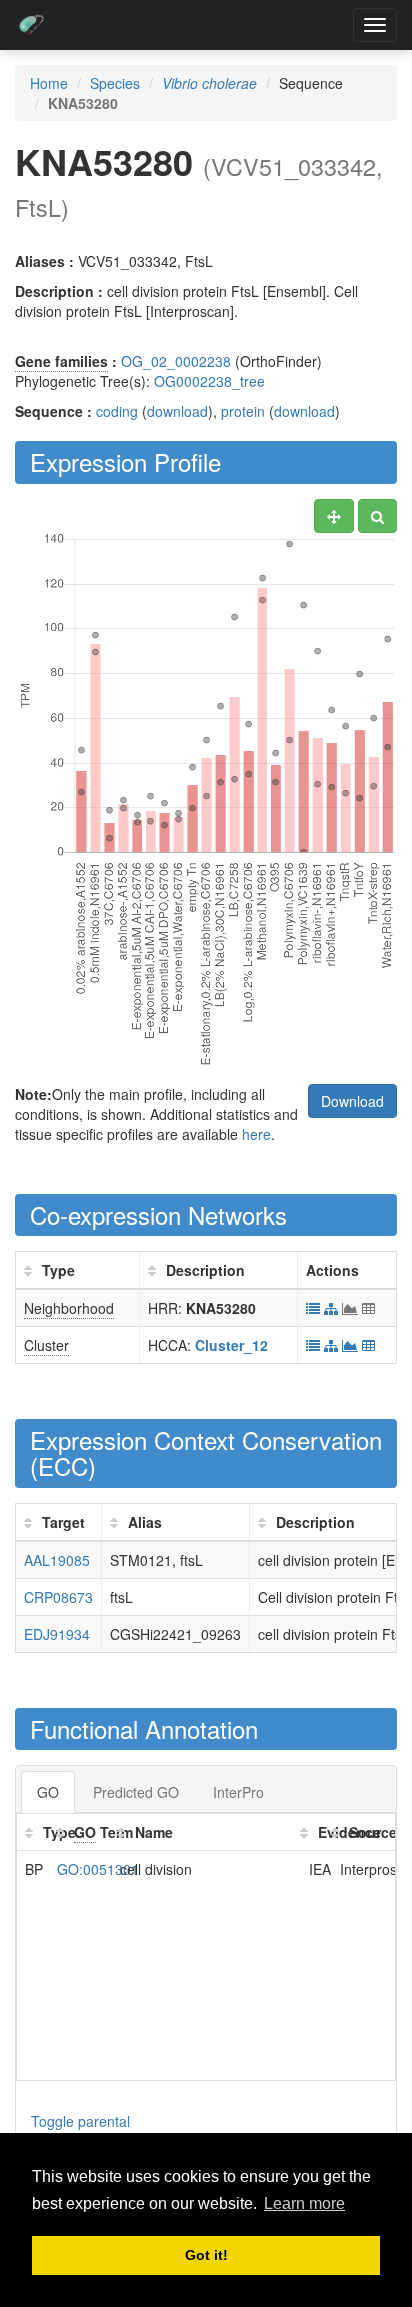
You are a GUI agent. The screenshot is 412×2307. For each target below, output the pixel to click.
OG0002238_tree (209, 381)
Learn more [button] (304, 2203)
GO (48, 1792)
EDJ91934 (57, 1634)
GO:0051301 (98, 1869)
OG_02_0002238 (176, 361)
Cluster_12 (231, 1345)
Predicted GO (136, 1792)
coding (117, 411)
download (177, 411)
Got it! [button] (206, 2255)
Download (352, 1101)
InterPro (238, 1792)
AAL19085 (57, 1560)
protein (243, 411)
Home (49, 83)
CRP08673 (58, 1597)
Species (115, 83)
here (256, 1134)
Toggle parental (80, 2121)
